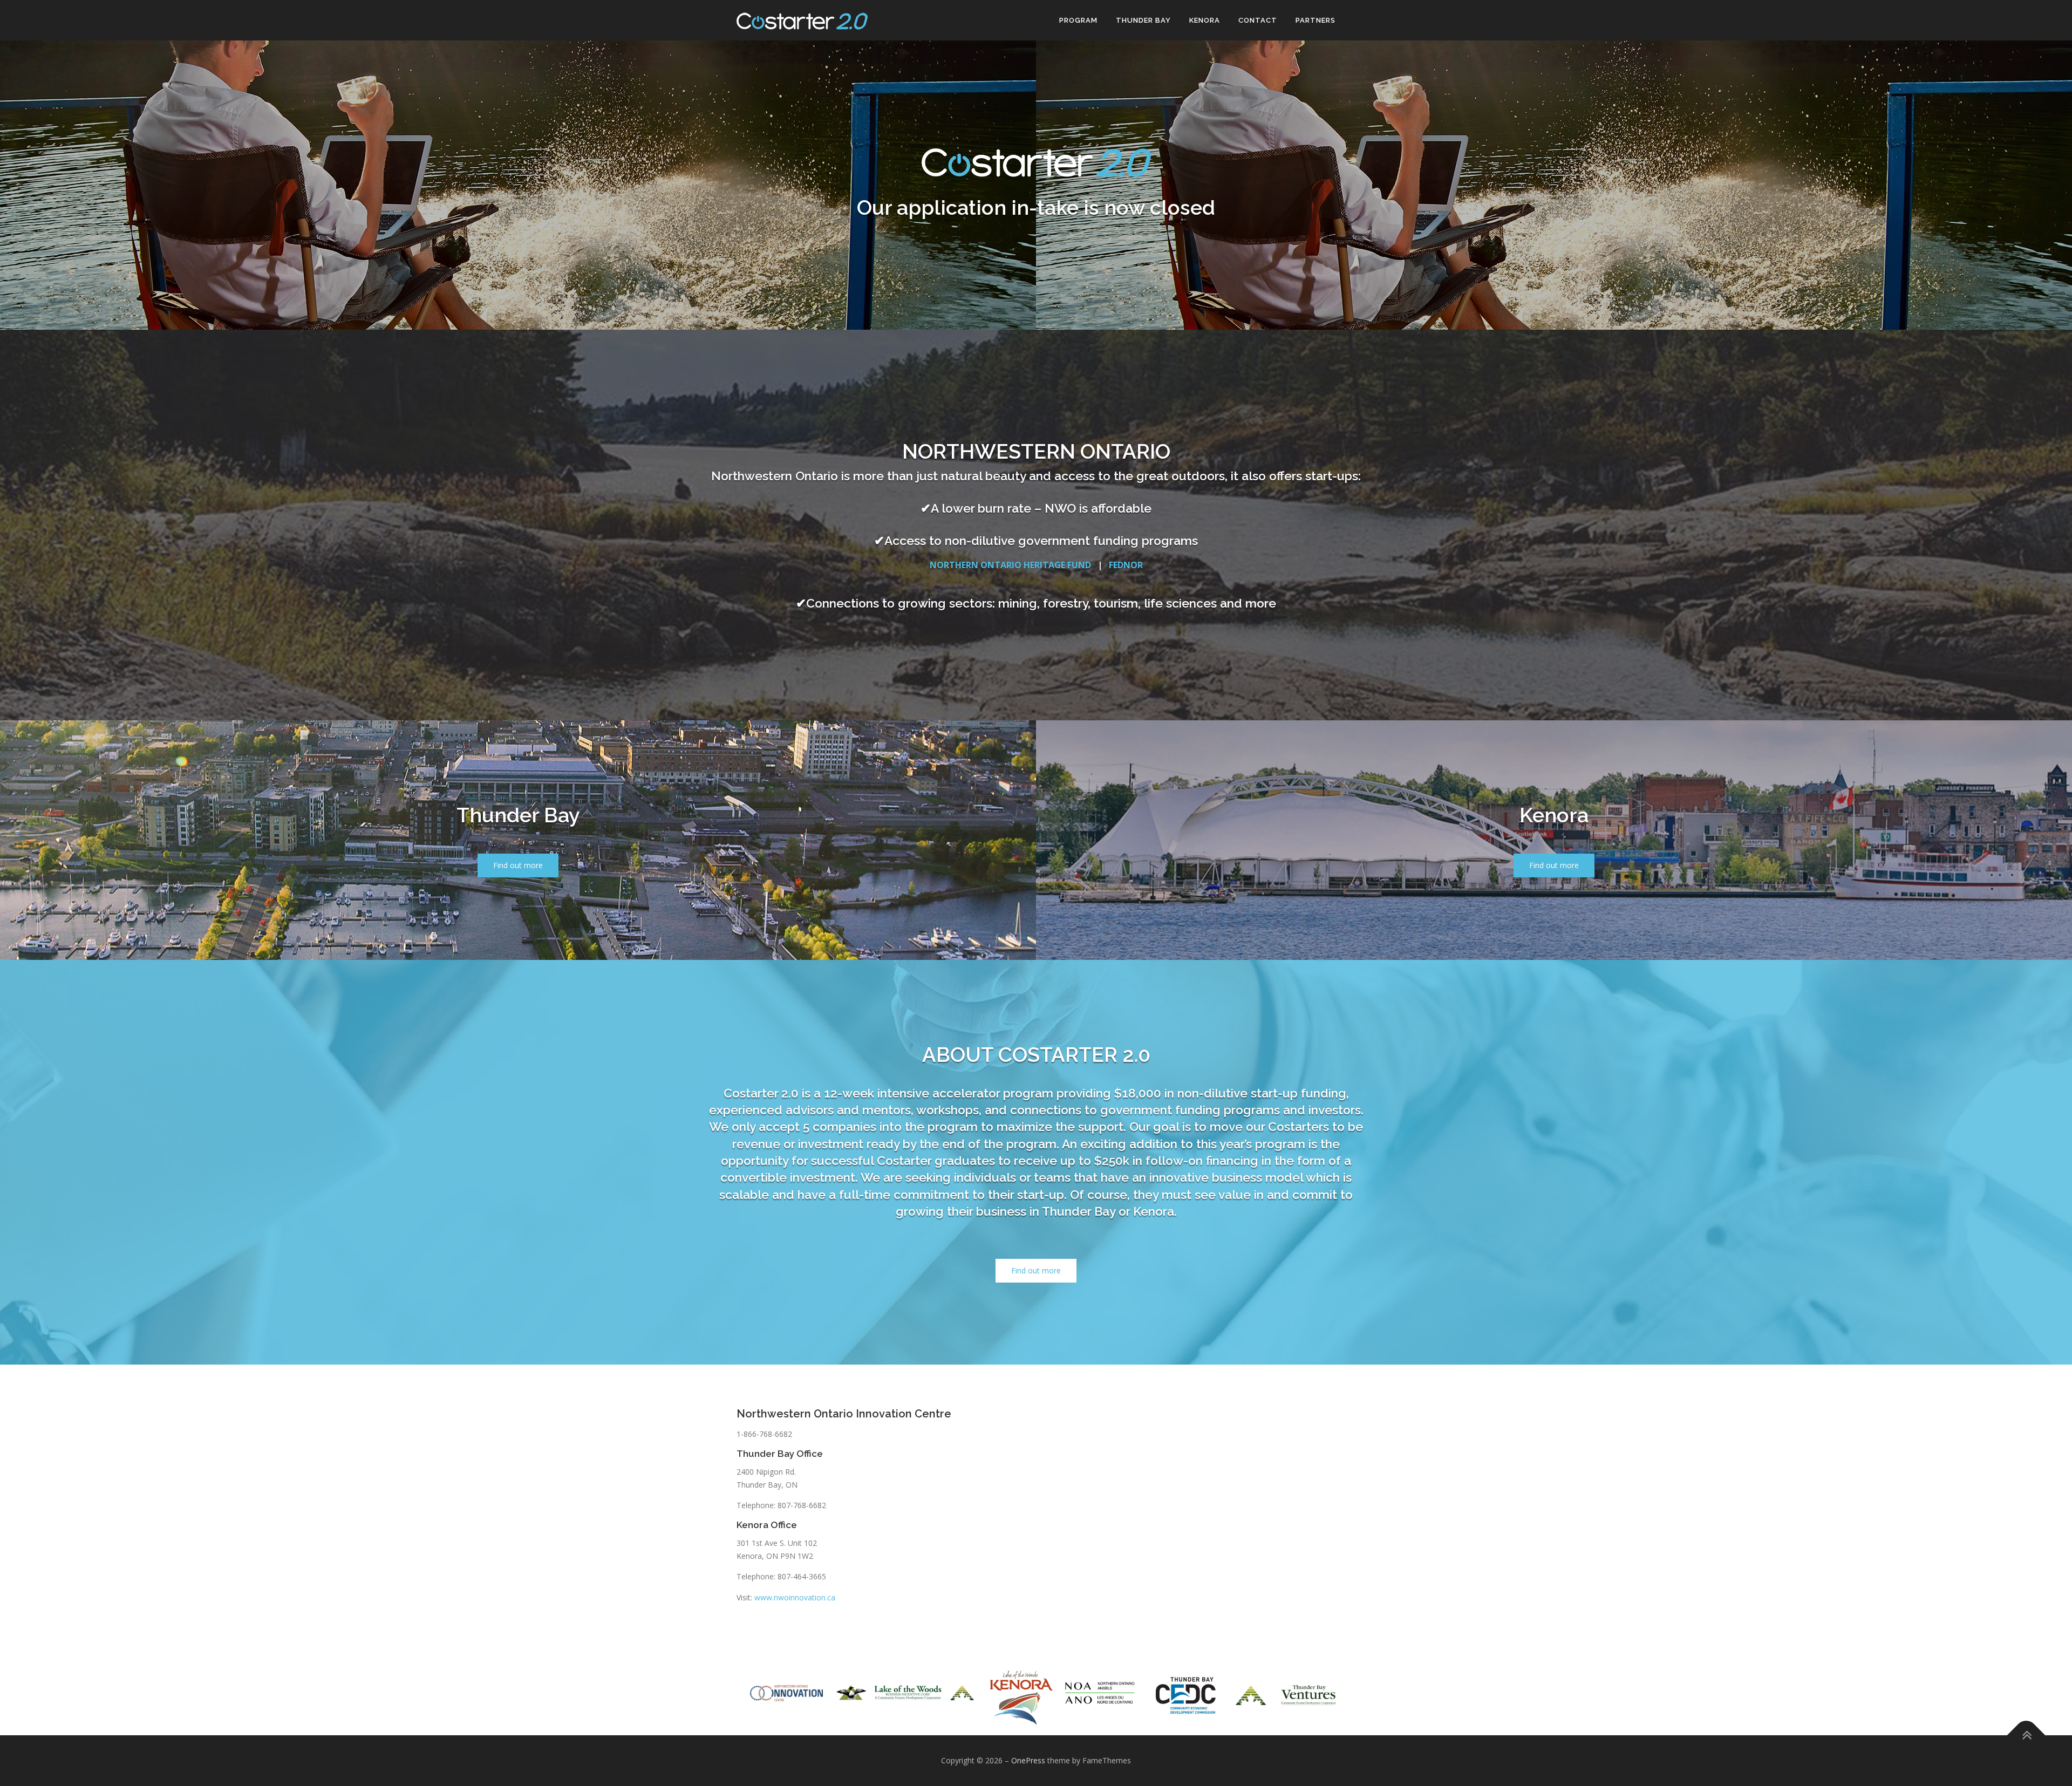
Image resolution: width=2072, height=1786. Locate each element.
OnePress (1028, 1760)
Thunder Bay (1143, 20)
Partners (1316, 20)
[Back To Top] (2026, 1736)
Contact (1258, 20)
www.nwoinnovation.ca (795, 1597)
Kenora (1205, 20)
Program (1078, 20)
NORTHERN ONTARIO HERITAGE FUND (1010, 565)
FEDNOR (1126, 565)
